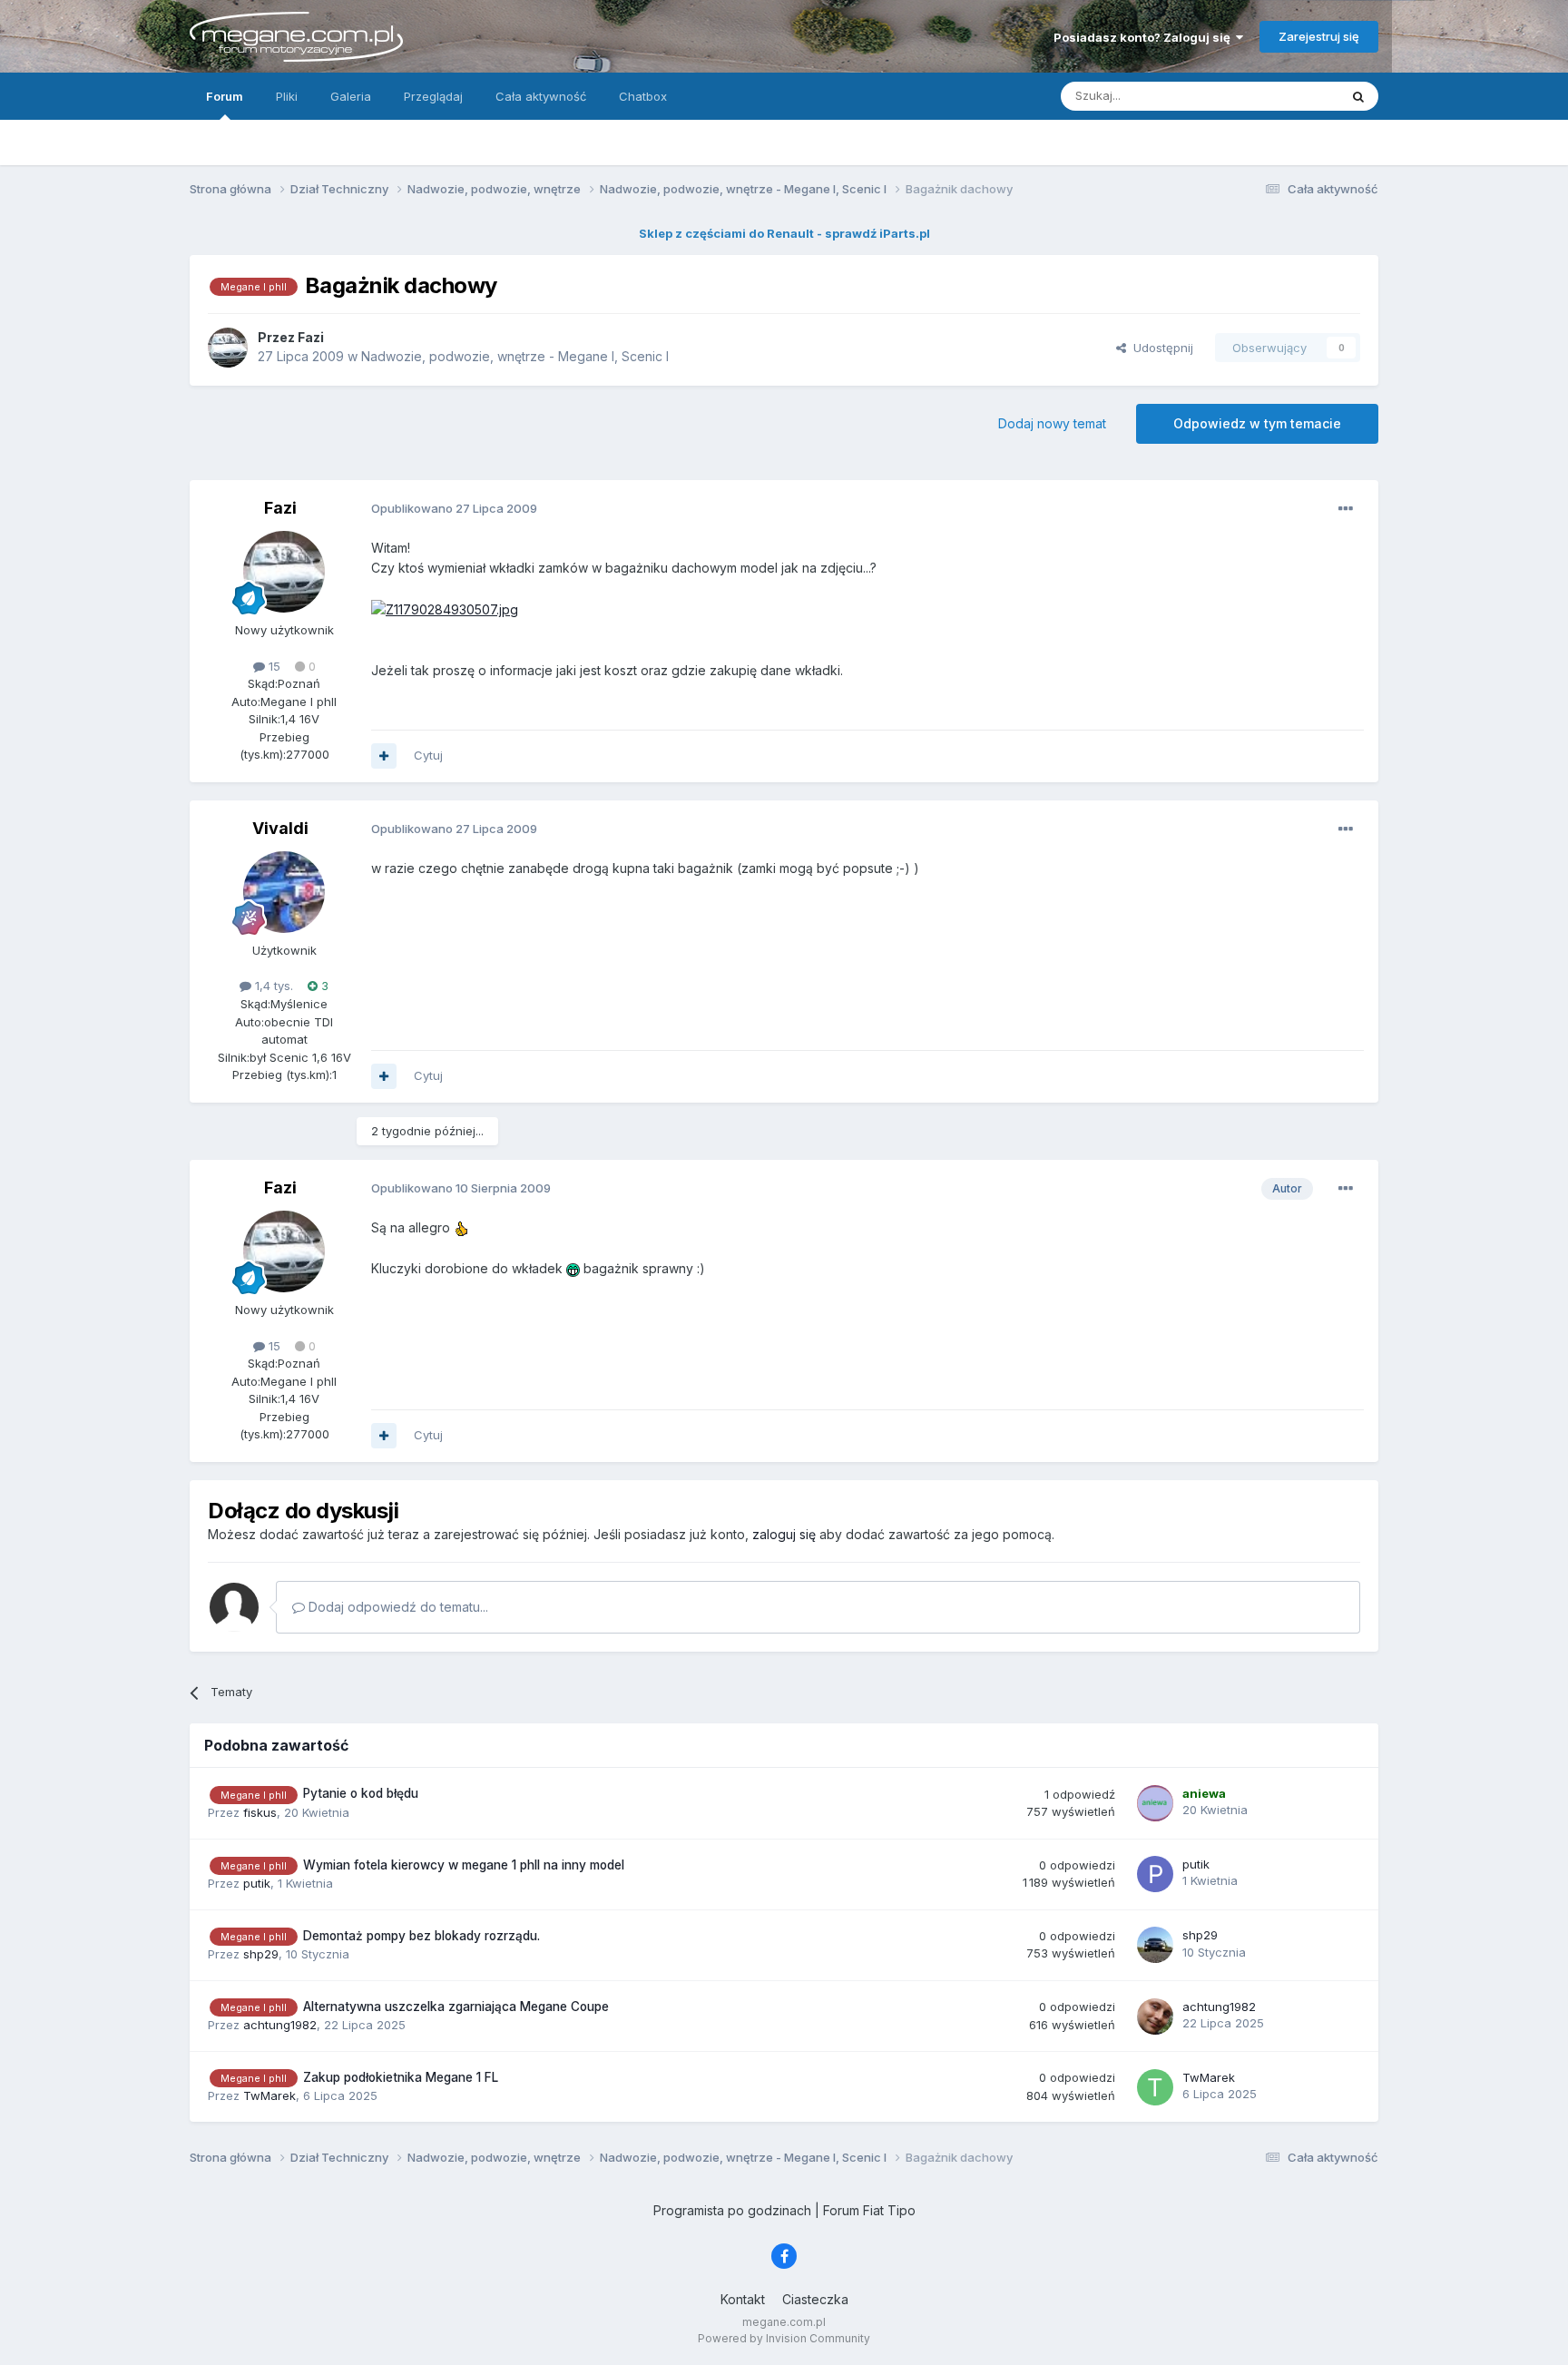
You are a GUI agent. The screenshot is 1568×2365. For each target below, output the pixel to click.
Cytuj (428, 755)
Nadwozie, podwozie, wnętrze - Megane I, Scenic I (515, 356)
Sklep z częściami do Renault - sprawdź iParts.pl (784, 233)
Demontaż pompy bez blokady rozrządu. (421, 1936)
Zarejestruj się (1319, 36)
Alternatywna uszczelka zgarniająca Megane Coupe (456, 2007)
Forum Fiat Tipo (869, 2210)
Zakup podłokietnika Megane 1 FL (401, 2077)
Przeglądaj (433, 96)
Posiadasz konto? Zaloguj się (1145, 37)
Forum (225, 96)
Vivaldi (280, 828)
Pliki (287, 96)
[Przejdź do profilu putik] (1155, 1874)
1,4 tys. (272, 986)
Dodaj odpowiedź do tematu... (397, 1607)
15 (273, 666)
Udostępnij (1160, 348)
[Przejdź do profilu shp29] (1155, 1945)
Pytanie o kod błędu (361, 1793)
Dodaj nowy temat (1052, 423)
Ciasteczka (815, 2299)
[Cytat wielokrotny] (384, 756)
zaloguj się (784, 1534)
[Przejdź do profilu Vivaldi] (284, 892)
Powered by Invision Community (784, 2338)
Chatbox (643, 96)
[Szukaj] (1358, 96)
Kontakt (743, 2299)
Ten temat (1287, 96)
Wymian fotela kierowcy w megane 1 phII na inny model (464, 1865)
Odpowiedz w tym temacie (1257, 423)
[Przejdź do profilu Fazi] (228, 348)
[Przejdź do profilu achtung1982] (1155, 2017)
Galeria (351, 96)
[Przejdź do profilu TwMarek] (1155, 2087)
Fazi (280, 508)
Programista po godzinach (732, 2210)
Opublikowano (454, 508)
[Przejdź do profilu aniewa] (1155, 1803)
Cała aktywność (541, 96)
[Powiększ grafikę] (445, 608)
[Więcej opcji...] (1346, 509)
